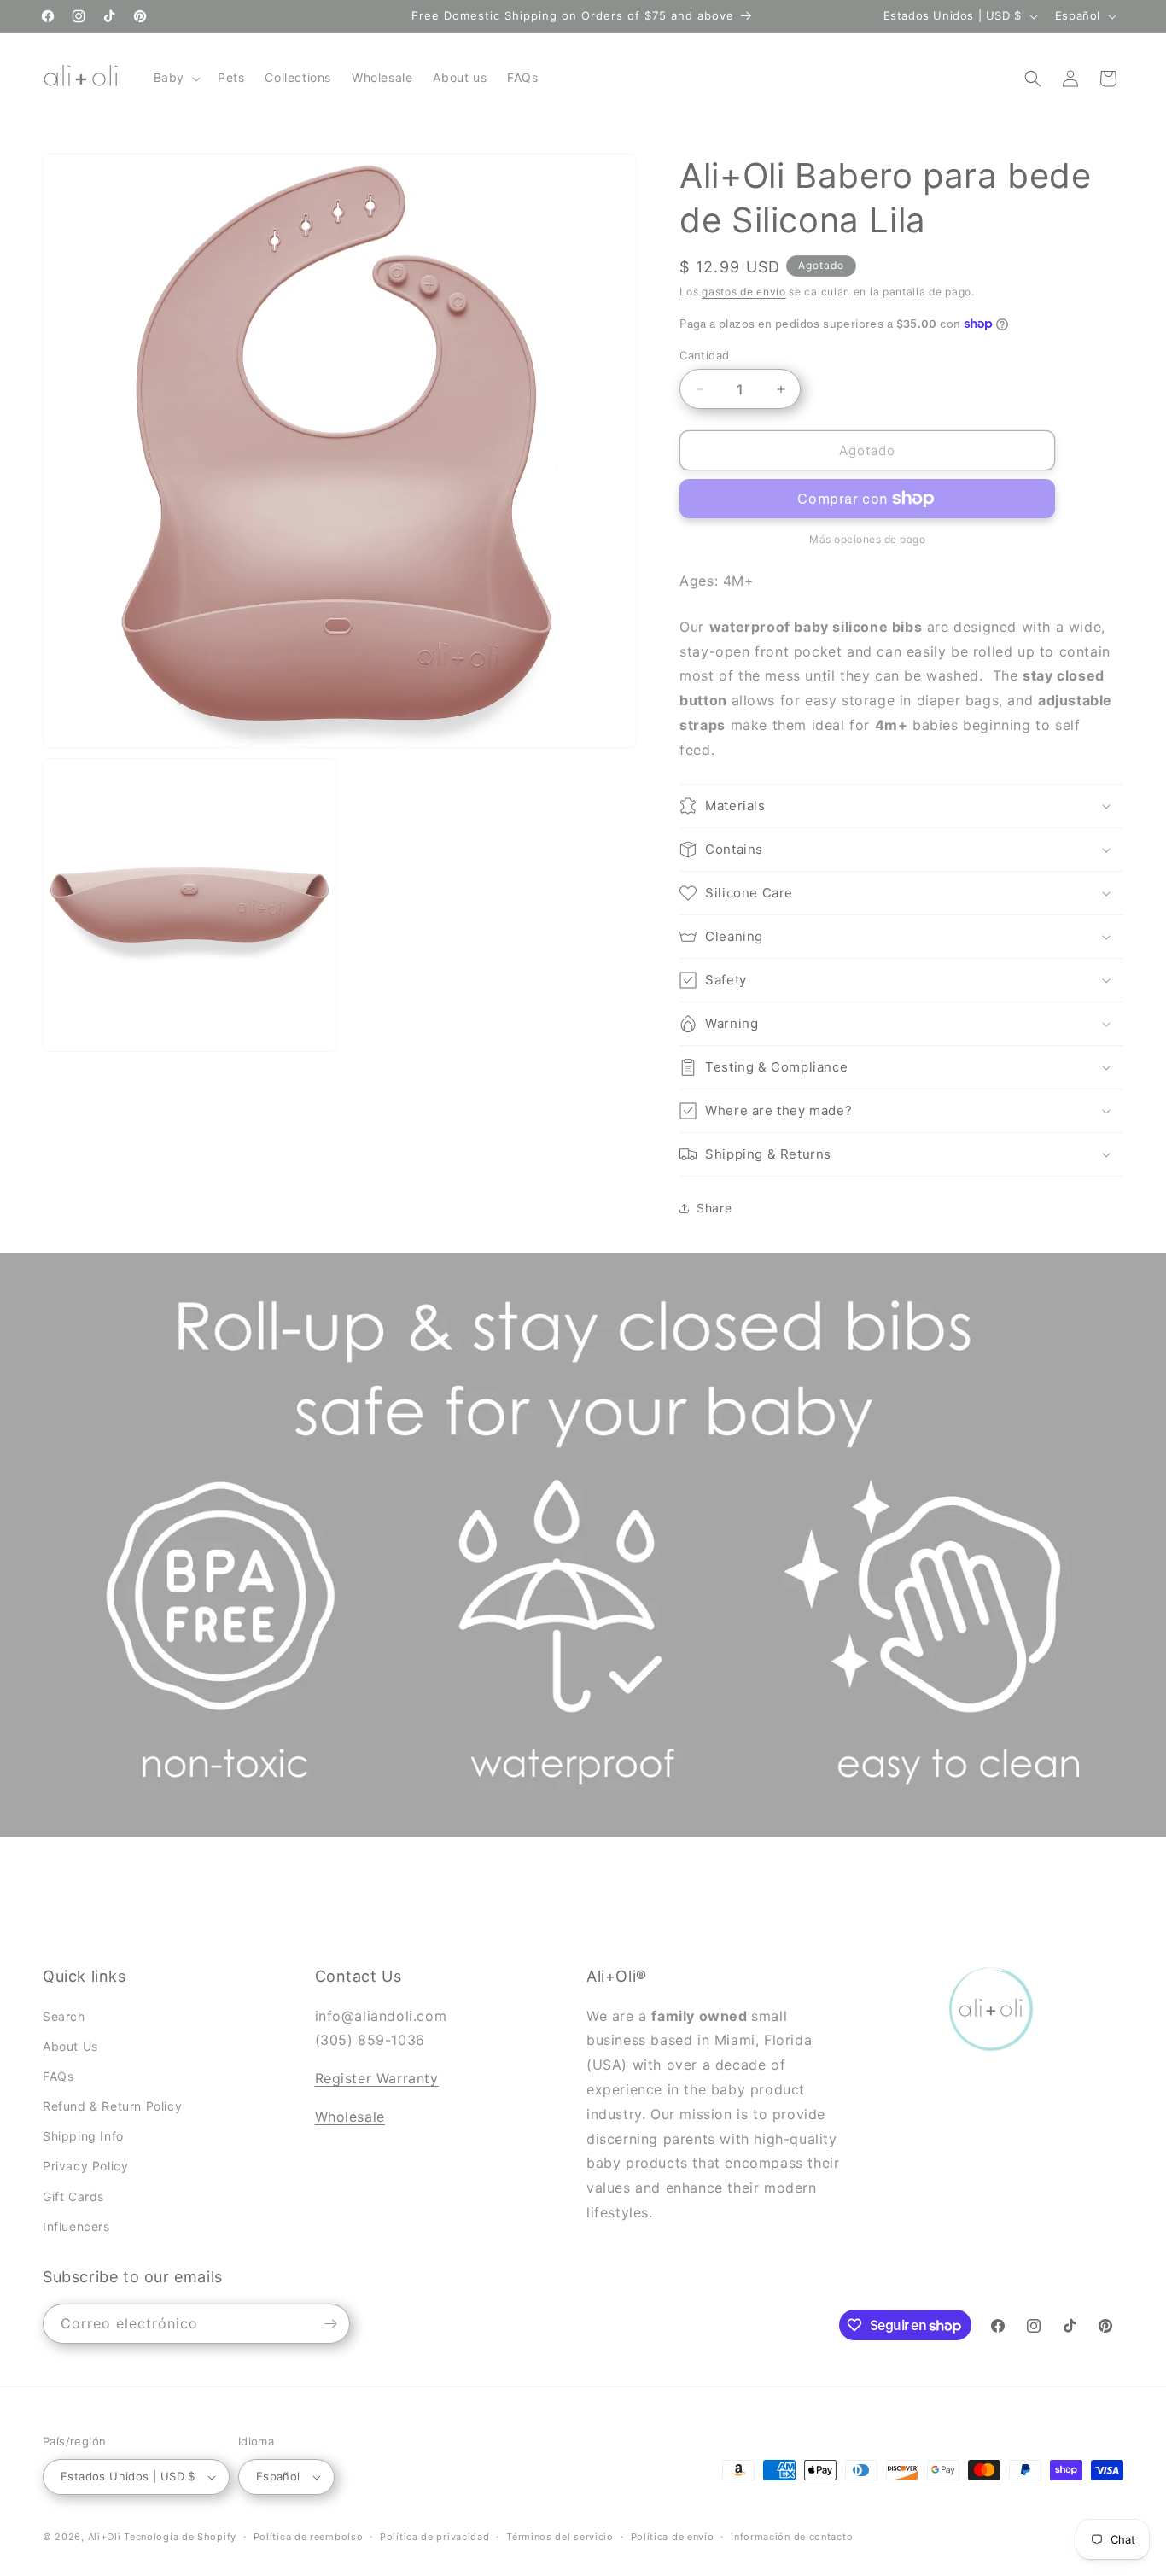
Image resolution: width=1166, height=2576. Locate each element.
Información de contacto (792, 2536)
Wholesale (350, 2117)
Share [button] (714, 1208)
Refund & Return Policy (112, 2106)
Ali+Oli (105, 2537)
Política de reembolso (309, 2536)
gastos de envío (744, 292)
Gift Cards (73, 2196)
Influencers (76, 2226)
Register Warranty (377, 2078)
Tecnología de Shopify (180, 2537)
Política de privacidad (434, 2536)
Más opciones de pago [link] (867, 539)
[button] (175, 78)
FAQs (58, 2076)
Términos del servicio (560, 2536)
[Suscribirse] (330, 2324)
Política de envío (673, 2536)
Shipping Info (83, 2136)
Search (64, 2015)
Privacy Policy (85, 2166)
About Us (70, 2045)
